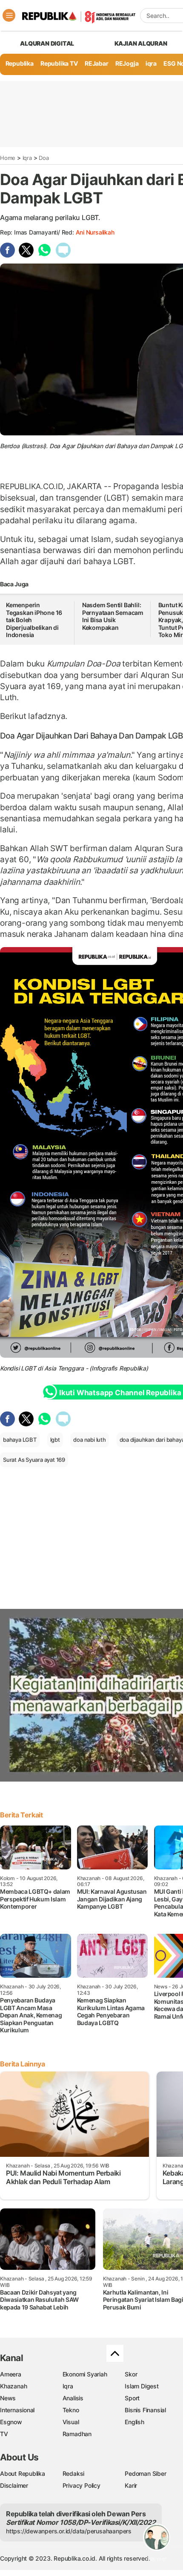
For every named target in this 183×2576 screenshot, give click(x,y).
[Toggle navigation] (9, 15)
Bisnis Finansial (145, 2410)
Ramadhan (77, 2434)
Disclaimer (14, 2485)
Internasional (17, 2410)
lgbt (55, 1440)
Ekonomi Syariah (85, 2374)
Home (8, 158)
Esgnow (11, 2422)
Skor (131, 2374)
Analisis (73, 2398)
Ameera (11, 2374)
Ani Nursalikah (95, 232)
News (8, 2398)
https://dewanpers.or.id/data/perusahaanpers (69, 2531)
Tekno (71, 2410)
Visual (71, 2422)
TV (4, 2434)
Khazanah (13, 2386)
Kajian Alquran (141, 43)
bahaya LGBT (20, 1440)
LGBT (29, 1368)
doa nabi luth (89, 1440)
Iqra (27, 158)
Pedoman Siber (145, 2473)
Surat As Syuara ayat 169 (34, 1460)
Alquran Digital (47, 43)
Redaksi (74, 2473)
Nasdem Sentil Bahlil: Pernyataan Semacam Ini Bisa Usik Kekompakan (113, 616)
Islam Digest (142, 2386)
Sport (132, 2398)
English (134, 2422)
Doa (44, 158)
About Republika (23, 2473)
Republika (20, 63)
